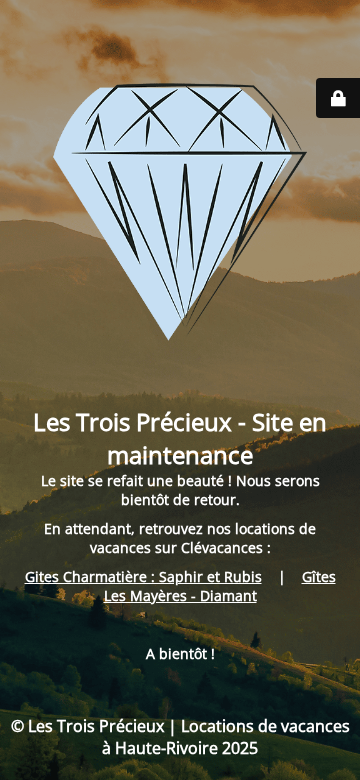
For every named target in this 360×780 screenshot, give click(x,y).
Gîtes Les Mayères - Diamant (220, 586)
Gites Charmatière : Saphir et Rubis (143, 576)
